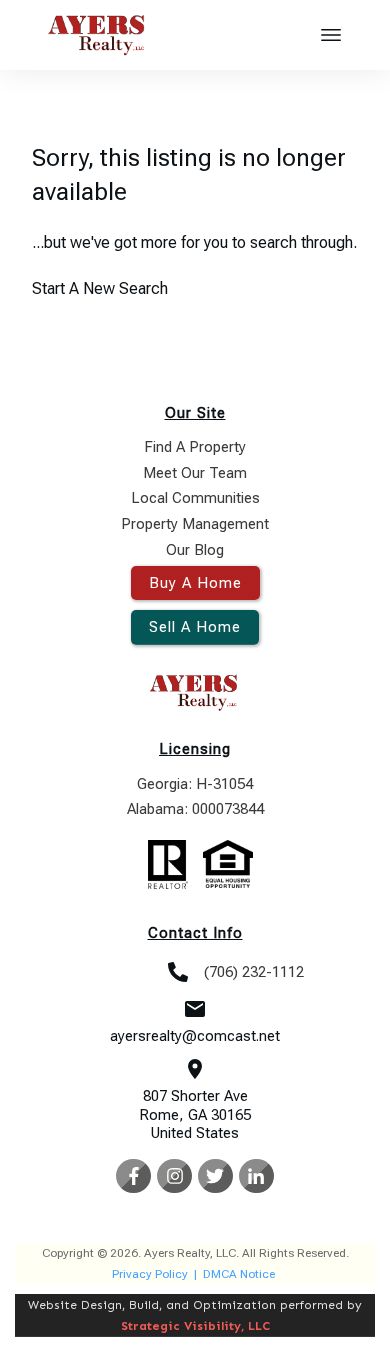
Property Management (195, 524)
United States (195, 1133)
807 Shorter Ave (195, 1096)
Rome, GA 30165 (195, 1115)
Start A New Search (100, 288)
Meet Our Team (195, 473)
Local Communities (195, 498)
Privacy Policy (150, 1274)
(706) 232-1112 (254, 972)
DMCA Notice (239, 1274)
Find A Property (195, 447)
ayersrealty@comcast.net (195, 1036)
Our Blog (195, 550)
